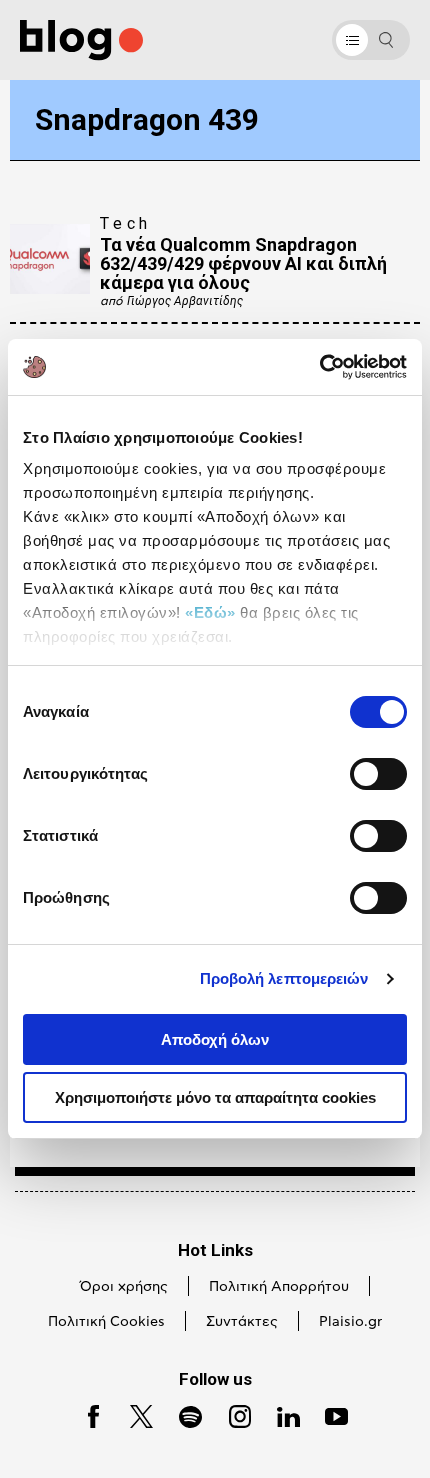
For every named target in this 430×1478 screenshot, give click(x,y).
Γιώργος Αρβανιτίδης (185, 301)
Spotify (181, 1414)
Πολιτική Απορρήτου (279, 1287)
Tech (126, 223)
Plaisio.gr (350, 1322)
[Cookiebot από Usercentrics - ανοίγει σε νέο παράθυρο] (319, 367)
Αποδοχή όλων (215, 1039)
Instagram (232, 1414)
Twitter (132, 1414)
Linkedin (280, 1414)
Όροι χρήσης (124, 1287)
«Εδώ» (210, 612)
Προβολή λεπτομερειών (284, 978)
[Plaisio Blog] (81, 40)
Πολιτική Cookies (106, 1322)
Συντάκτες (242, 1322)
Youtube (328, 1414)
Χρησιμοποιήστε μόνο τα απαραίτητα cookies (215, 1097)
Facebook (86, 1414)
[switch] (378, 774)
